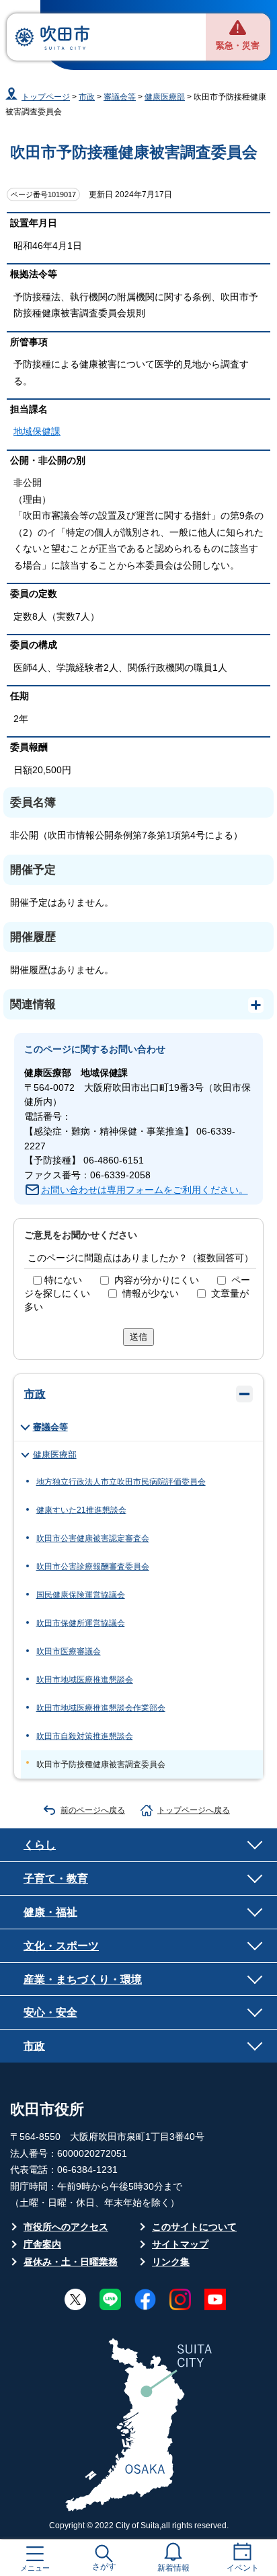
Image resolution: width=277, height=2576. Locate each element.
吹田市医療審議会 (69, 1651)
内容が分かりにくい (157, 1280)
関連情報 (33, 1004)
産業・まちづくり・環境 (83, 1979)
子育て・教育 (56, 1878)
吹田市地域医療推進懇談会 (85, 1680)
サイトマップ (180, 2245)
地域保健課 (37, 432)
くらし (40, 1845)
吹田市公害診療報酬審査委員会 (93, 1567)
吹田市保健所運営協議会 (81, 1623)
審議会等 (120, 97)
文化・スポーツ (61, 1945)
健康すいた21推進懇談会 (81, 1510)
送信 (138, 1337)
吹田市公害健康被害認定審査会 (93, 1538)
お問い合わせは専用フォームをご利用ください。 (145, 1190)
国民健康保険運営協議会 (81, 1595)
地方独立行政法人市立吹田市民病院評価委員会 (121, 1482)
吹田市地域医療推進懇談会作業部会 (101, 1708)
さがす (104, 2567)
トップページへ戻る (194, 1810)
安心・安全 (50, 2012)
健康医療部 (165, 97)
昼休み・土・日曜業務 (71, 2262)
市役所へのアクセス (66, 2227)
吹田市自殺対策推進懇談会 (85, 1736)
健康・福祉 (50, 1912)
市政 (87, 97)
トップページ (46, 97)
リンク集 (171, 2262)
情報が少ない (151, 1294)
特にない (63, 1280)
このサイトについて (194, 2227)
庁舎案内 (42, 2245)
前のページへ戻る (93, 1810)
